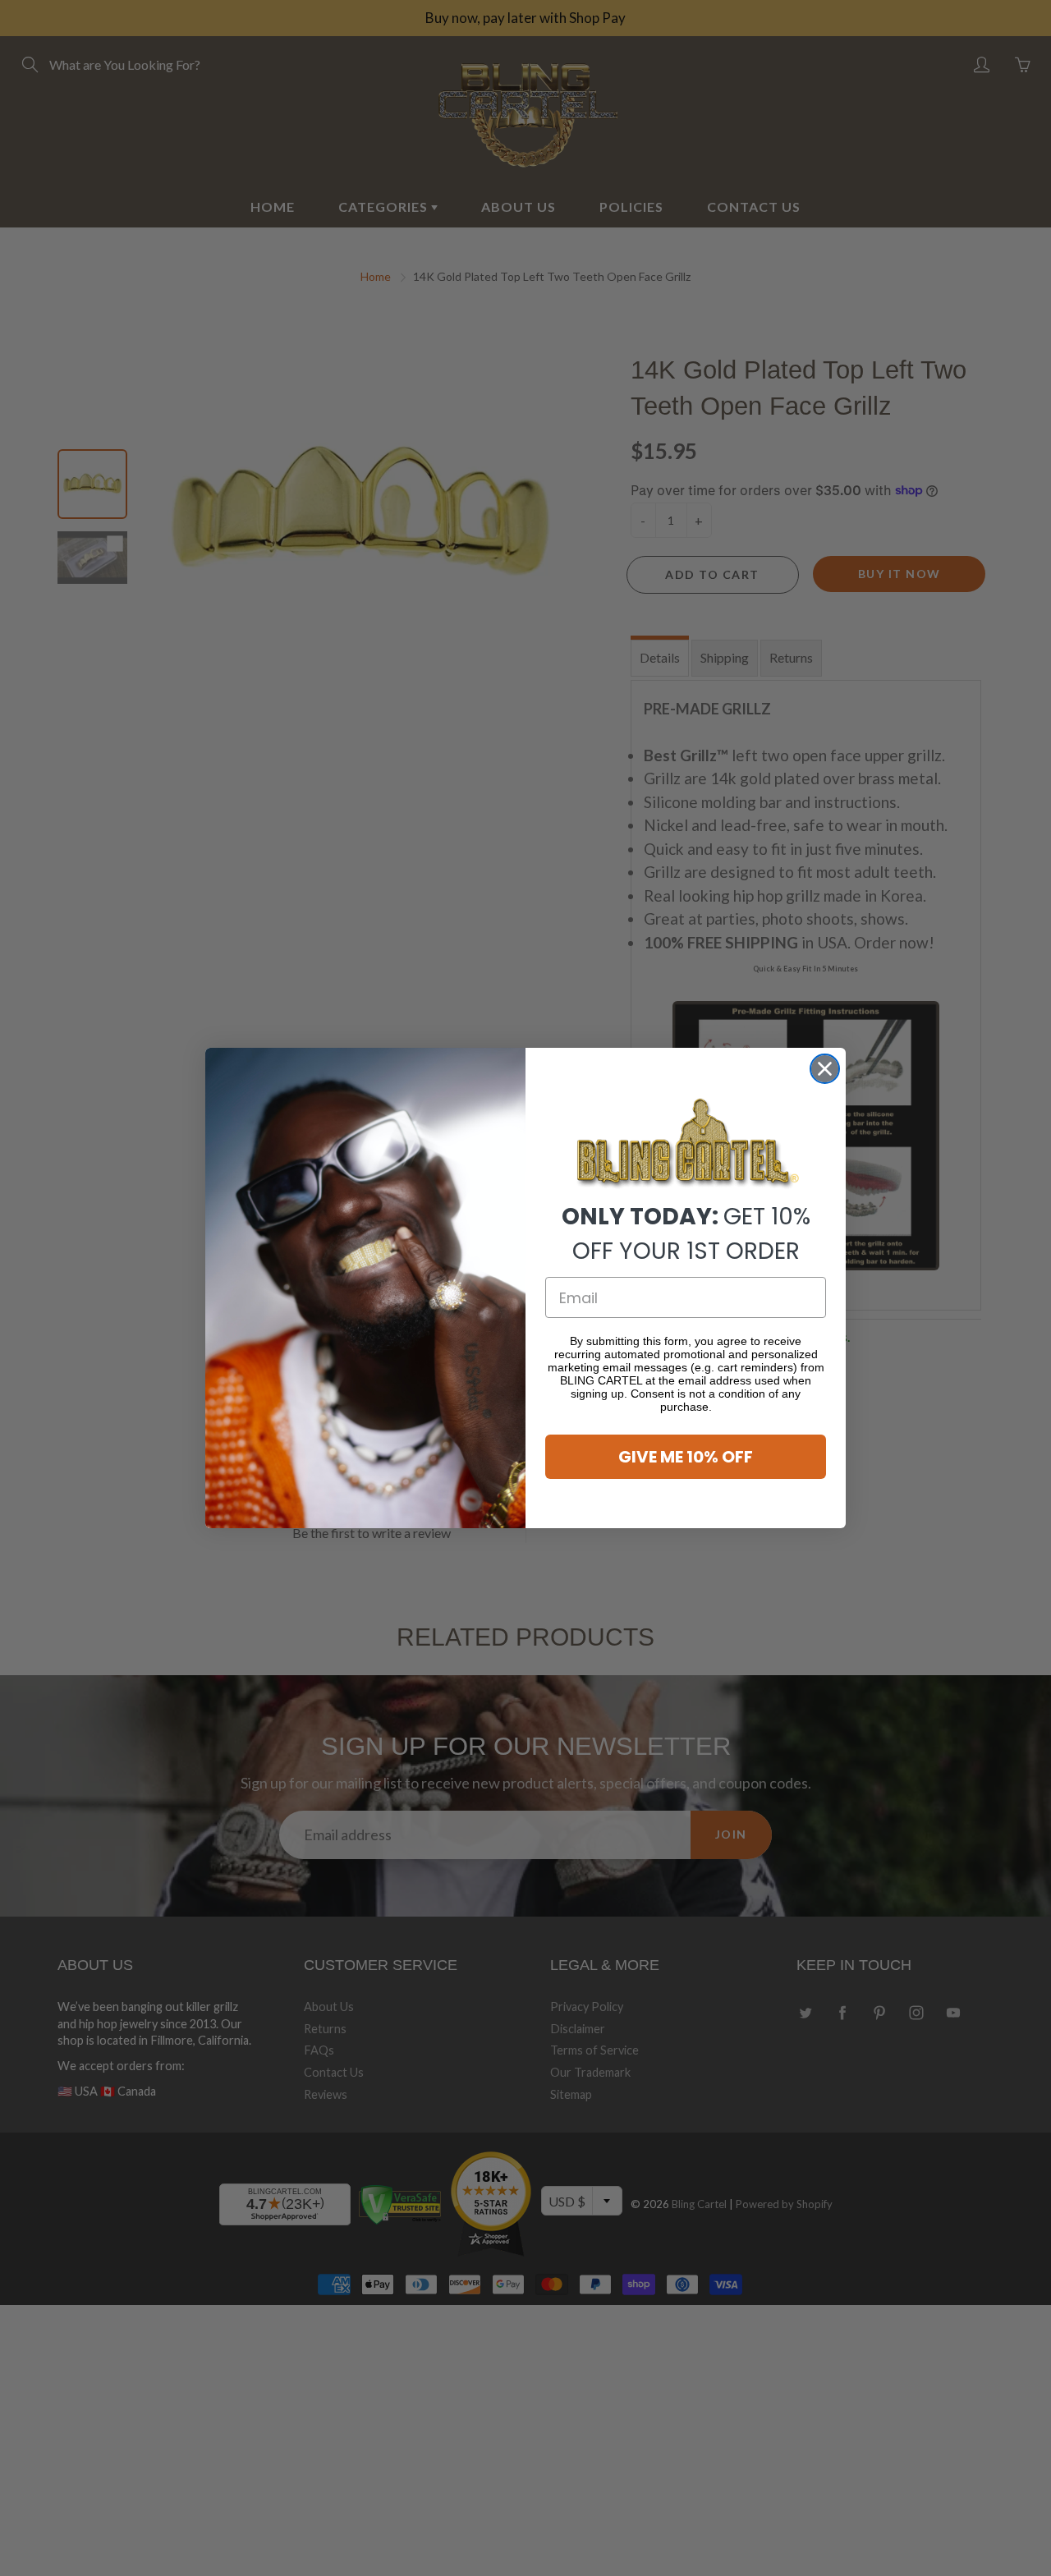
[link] (686, 1144)
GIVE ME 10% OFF (686, 1457)
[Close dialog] (825, 1069)
